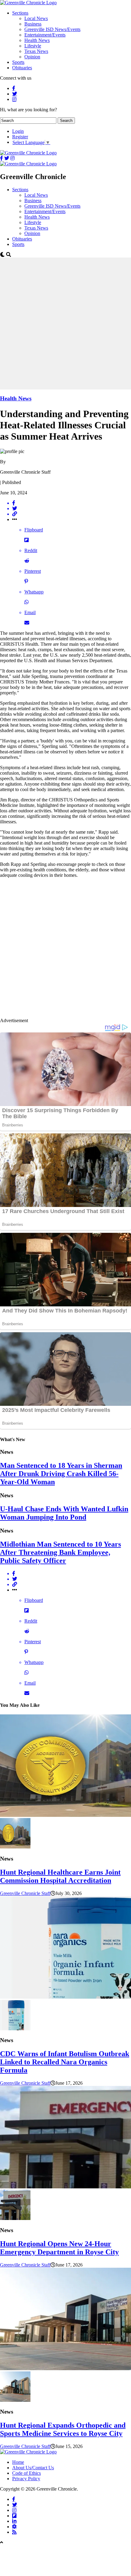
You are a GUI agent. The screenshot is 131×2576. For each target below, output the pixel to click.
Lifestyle (33, 46)
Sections (20, 13)
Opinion (32, 57)
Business (33, 24)
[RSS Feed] (14, 2532)
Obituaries (22, 68)
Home (18, 2462)
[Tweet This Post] (72, 509)
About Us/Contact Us (33, 2468)
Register (20, 137)
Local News (36, 18)
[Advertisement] (65, 323)
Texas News (36, 51)
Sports (18, 62)
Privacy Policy (26, 2479)
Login (18, 131)
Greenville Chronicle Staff (25, 1893)
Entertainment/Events (45, 35)
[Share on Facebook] (72, 503)
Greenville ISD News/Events (52, 29)
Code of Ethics (27, 2473)
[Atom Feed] (14, 2526)
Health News (37, 40)
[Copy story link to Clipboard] (72, 514)
